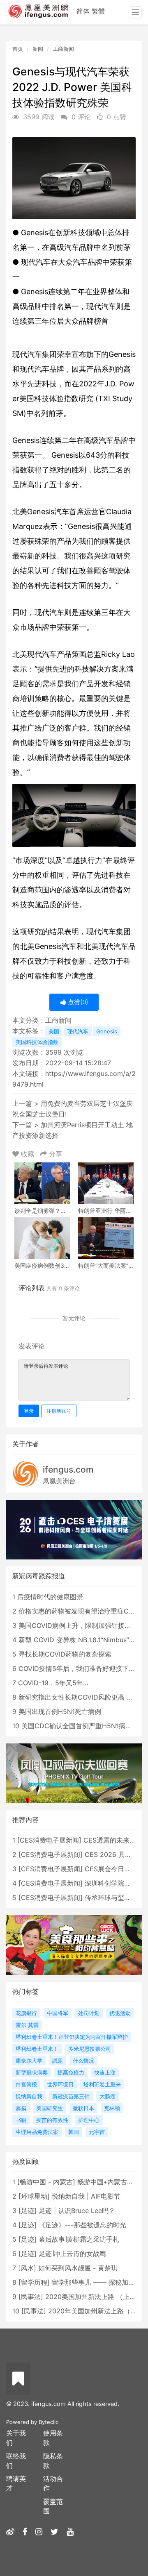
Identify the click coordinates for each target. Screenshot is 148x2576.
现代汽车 (78, 1031)
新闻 (38, 49)
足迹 (28, 2211)
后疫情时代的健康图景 (50, 1597)
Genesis (107, 1031)
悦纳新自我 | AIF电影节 (86, 2196)
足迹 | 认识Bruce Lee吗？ (77, 2211)
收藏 (28, 1154)
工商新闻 (63, 49)
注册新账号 (59, 1411)
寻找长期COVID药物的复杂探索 (65, 1654)
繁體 (98, 11)
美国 (54, 1031)
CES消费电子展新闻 (49, 1840)
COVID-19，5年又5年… (53, 1683)
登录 (29, 1411)
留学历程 (34, 2282)
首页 (18, 49)
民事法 (31, 2297)
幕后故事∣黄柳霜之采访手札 (79, 2239)
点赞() (77, 1002)
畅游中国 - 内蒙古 (46, 2182)
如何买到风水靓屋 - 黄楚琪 (78, 2268)
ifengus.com (68, 1470)
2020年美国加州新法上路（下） (96, 2311)
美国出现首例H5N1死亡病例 (60, 1711)
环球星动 (34, 2196)
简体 (83, 11)
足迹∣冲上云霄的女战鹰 (72, 2254)
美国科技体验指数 (37, 1042)
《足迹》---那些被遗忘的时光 (82, 2225)
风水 (27, 2268)
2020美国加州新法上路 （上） (91, 2297)
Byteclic (49, 2422)
